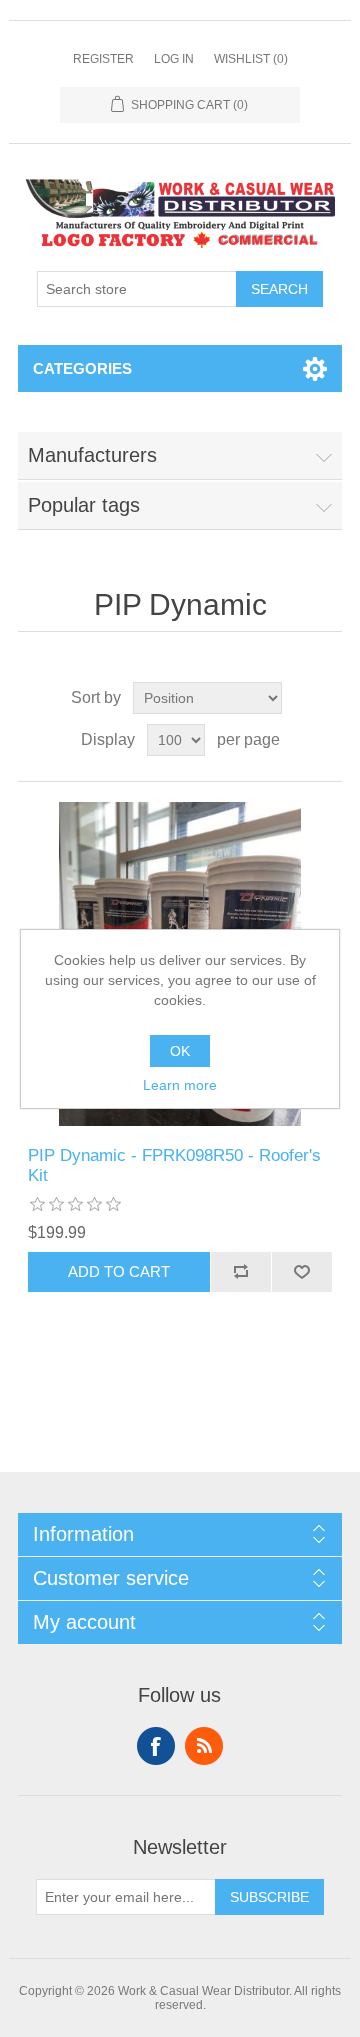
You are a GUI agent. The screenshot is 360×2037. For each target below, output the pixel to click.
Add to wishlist (301, 1272)
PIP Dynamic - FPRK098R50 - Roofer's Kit (174, 1165)
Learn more (180, 1085)
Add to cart (119, 1271)
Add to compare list (240, 1272)
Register (103, 59)
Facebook (156, 1746)
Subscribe (269, 1897)
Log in (174, 59)
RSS (204, 1746)
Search (279, 289)
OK (180, 1051)
